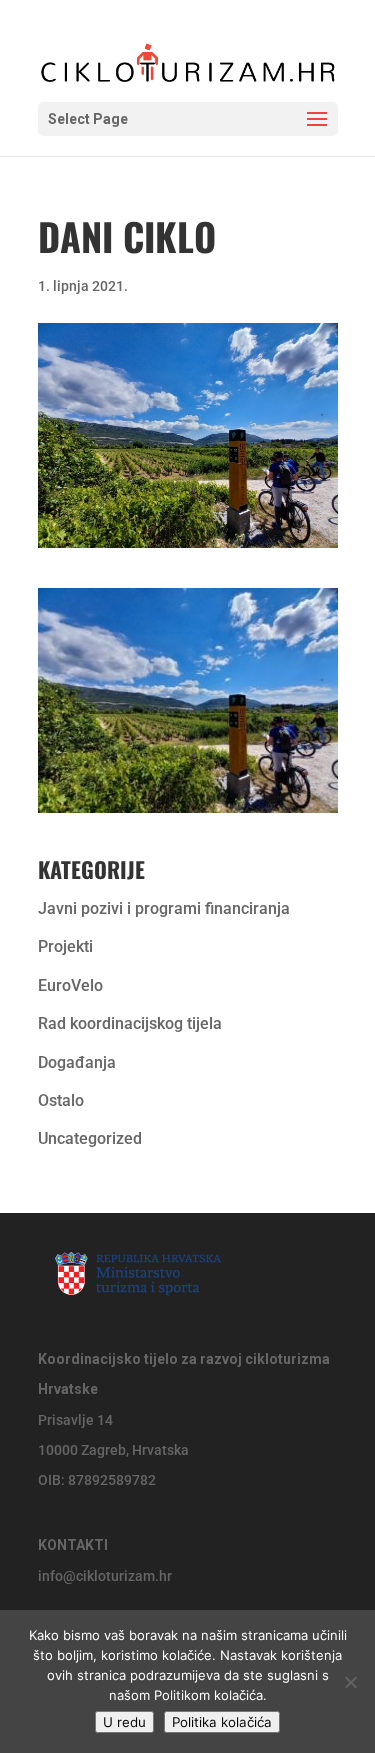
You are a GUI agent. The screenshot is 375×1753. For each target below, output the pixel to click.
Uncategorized (90, 1138)
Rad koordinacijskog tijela (130, 1023)
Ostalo (61, 1100)
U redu (124, 1722)
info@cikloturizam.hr (105, 1576)
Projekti (65, 946)
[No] (350, 1682)
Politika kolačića (222, 1722)
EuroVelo (70, 985)
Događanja (77, 1062)
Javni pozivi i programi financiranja (164, 908)
